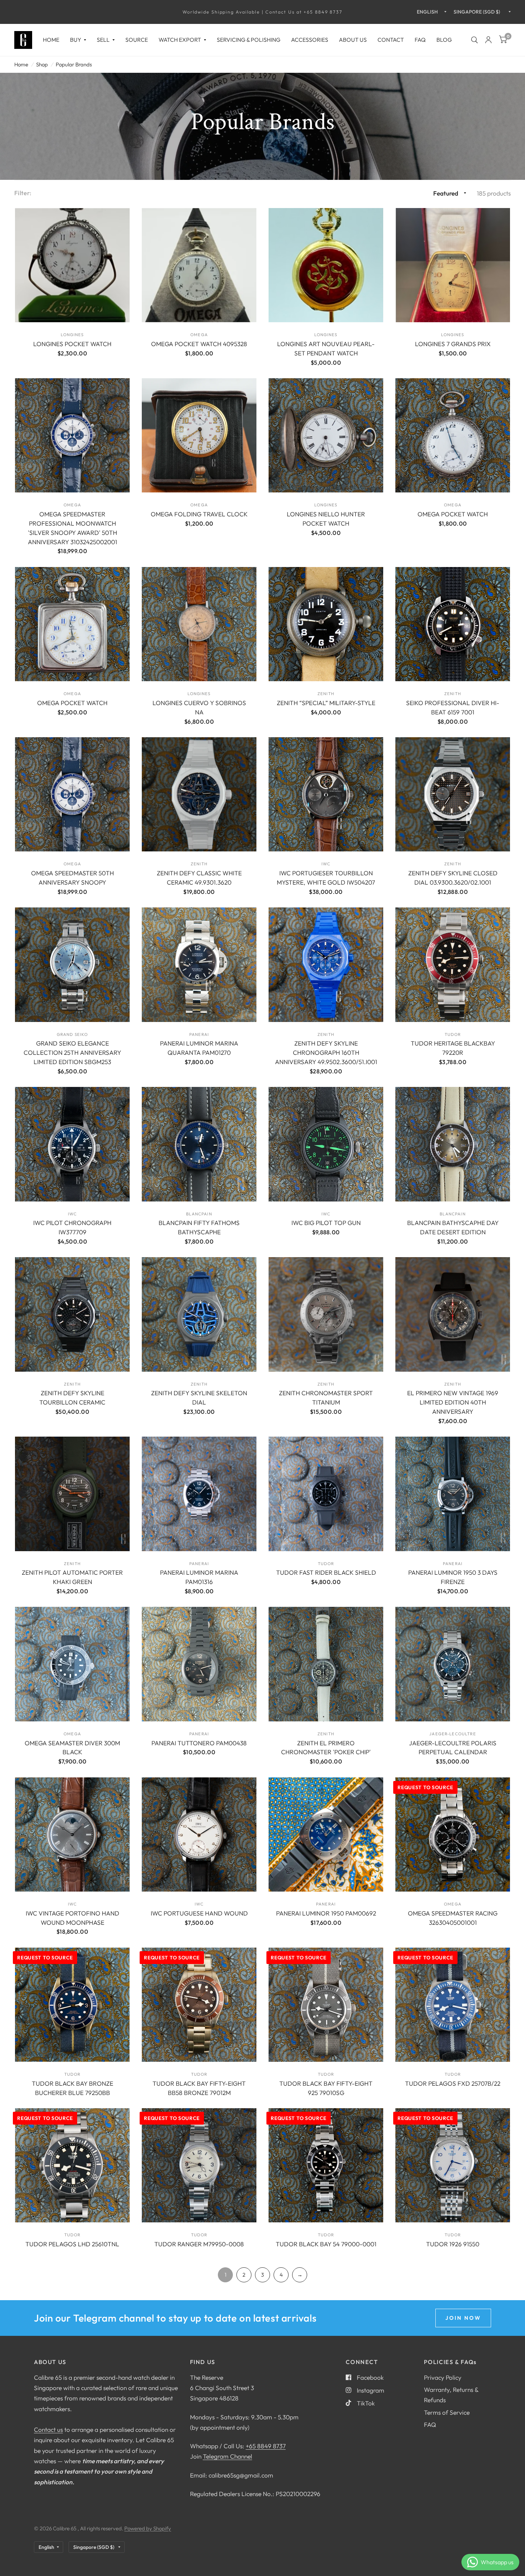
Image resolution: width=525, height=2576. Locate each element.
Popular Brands (74, 64)
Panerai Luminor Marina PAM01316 (199, 1577)
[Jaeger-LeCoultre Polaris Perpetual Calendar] (453, 1664)
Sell (103, 40)
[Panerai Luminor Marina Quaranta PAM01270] (199, 965)
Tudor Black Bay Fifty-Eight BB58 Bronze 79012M (199, 2088)
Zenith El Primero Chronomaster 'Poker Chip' (326, 1748)
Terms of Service (447, 2412)
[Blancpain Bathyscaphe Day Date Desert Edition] (453, 1144)
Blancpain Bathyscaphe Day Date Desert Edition (453, 1227)
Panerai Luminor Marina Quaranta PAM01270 (199, 1048)
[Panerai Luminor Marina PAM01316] (199, 1494)
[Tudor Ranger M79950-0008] (199, 2165)
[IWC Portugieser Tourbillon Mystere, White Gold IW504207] (326, 794)
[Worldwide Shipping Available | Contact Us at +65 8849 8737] (262, 12)
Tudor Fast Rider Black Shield (326, 1572)
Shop (42, 64)
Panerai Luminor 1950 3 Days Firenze (453, 1577)
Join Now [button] (463, 2318)
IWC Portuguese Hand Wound (199, 1913)
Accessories (310, 40)
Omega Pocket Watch (453, 514)
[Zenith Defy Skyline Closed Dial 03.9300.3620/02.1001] (453, 794)
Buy (76, 40)
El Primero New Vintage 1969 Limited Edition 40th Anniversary (453, 1402)
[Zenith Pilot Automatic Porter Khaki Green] (72, 1494)
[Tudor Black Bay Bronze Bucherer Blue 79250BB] (72, 2005)
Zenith (326, 694)
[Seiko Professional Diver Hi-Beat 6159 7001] (453, 624)
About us (353, 40)
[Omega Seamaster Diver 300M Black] (72, 1664)
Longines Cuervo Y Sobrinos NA (199, 707)
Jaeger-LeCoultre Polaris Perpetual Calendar (453, 1748)
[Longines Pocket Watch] (72, 265)
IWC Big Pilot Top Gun (326, 1223)
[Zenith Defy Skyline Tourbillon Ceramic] (72, 1314)
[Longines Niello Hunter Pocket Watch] (326, 436)
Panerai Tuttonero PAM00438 (199, 1743)
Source (137, 40)
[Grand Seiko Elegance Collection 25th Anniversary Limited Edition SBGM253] (72, 965)
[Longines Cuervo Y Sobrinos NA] (199, 624)
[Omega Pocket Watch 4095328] (199, 265)
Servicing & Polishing (249, 40)
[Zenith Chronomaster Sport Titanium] (326, 1314)
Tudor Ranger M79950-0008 (199, 2244)
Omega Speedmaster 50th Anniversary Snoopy (72, 878)
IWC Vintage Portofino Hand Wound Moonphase (72, 1918)
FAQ (420, 40)
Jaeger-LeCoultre (452, 1734)
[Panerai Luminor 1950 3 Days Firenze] (453, 1494)
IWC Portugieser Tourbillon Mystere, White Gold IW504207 (326, 878)
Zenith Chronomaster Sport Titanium (326, 1398)
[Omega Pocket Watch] (453, 436)
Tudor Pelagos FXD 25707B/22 (453, 2083)
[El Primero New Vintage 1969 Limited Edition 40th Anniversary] (453, 1314)
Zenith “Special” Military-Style (326, 703)
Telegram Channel (227, 2456)
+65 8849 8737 (266, 2446)
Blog (444, 40)
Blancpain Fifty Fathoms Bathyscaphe (199, 1227)
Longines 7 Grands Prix (453, 344)
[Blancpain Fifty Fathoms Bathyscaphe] (199, 1144)
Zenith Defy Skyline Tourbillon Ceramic (72, 1398)
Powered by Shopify (148, 2528)
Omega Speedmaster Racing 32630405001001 (453, 1918)
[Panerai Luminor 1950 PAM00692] (326, 1835)
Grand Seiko (72, 1034)
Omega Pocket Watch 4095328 (199, 344)
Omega (199, 335)
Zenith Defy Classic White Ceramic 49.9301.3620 (199, 878)
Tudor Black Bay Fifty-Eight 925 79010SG (326, 2088)
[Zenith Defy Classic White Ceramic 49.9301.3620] (199, 794)
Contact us (48, 2430)
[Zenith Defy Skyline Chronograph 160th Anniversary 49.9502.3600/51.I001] (326, 965)
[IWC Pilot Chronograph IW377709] (72, 1144)
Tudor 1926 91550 (453, 2244)
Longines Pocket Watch (72, 344)
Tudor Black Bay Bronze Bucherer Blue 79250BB (72, 2088)
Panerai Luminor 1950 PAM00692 (326, 1913)
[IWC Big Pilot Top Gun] (326, 1144)
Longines (72, 335)
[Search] (474, 40)
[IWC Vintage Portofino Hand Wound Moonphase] (72, 1835)
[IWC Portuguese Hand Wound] (199, 1835)
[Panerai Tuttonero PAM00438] (199, 1664)
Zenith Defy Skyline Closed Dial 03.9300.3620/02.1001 (453, 878)
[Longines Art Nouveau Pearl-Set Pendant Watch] (326, 265)
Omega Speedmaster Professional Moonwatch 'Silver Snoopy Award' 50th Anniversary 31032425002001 (72, 528)
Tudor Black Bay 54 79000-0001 (326, 2244)
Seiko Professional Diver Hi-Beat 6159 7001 (453, 707)
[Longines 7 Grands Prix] (453, 265)
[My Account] (488, 40)
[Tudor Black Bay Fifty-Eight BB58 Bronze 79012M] (199, 2005)
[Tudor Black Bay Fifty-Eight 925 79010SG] (326, 2005)
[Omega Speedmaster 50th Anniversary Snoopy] (72, 794)
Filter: (23, 193)
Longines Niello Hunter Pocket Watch (326, 519)
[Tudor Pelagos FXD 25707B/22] (453, 2005)
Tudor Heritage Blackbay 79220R (453, 1048)
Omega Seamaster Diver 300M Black (72, 1748)
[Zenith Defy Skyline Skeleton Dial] (199, 1314)
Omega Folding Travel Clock (199, 514)
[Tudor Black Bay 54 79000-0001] (326, 2165)
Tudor (453, 1034)
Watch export (180, 40)
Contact (391, 40)
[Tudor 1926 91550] (453, 2165)
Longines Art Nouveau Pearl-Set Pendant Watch (326, 348)
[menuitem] (51, 40)
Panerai (199, 1034)
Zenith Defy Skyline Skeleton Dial (199, 1398)
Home (51, 40)
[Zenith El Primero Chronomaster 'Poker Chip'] (326, 1664)
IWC (326, 864)
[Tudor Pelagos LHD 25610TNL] (72, 2165)
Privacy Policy (443, 2377)
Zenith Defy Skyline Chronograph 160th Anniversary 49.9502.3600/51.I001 (326, 1052)
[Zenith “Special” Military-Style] (326, 624)
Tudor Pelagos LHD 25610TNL (72, 2244)
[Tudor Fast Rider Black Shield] (326, 1494)
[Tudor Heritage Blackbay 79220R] (453, 965)
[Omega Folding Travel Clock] (199, 436)
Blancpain (199, 1214)
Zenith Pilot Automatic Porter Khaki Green (72, 1577)
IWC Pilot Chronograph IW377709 (72, 1227)
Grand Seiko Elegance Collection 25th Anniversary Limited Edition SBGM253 (72, 1052)
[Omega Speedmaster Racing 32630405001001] (453, 1835)
